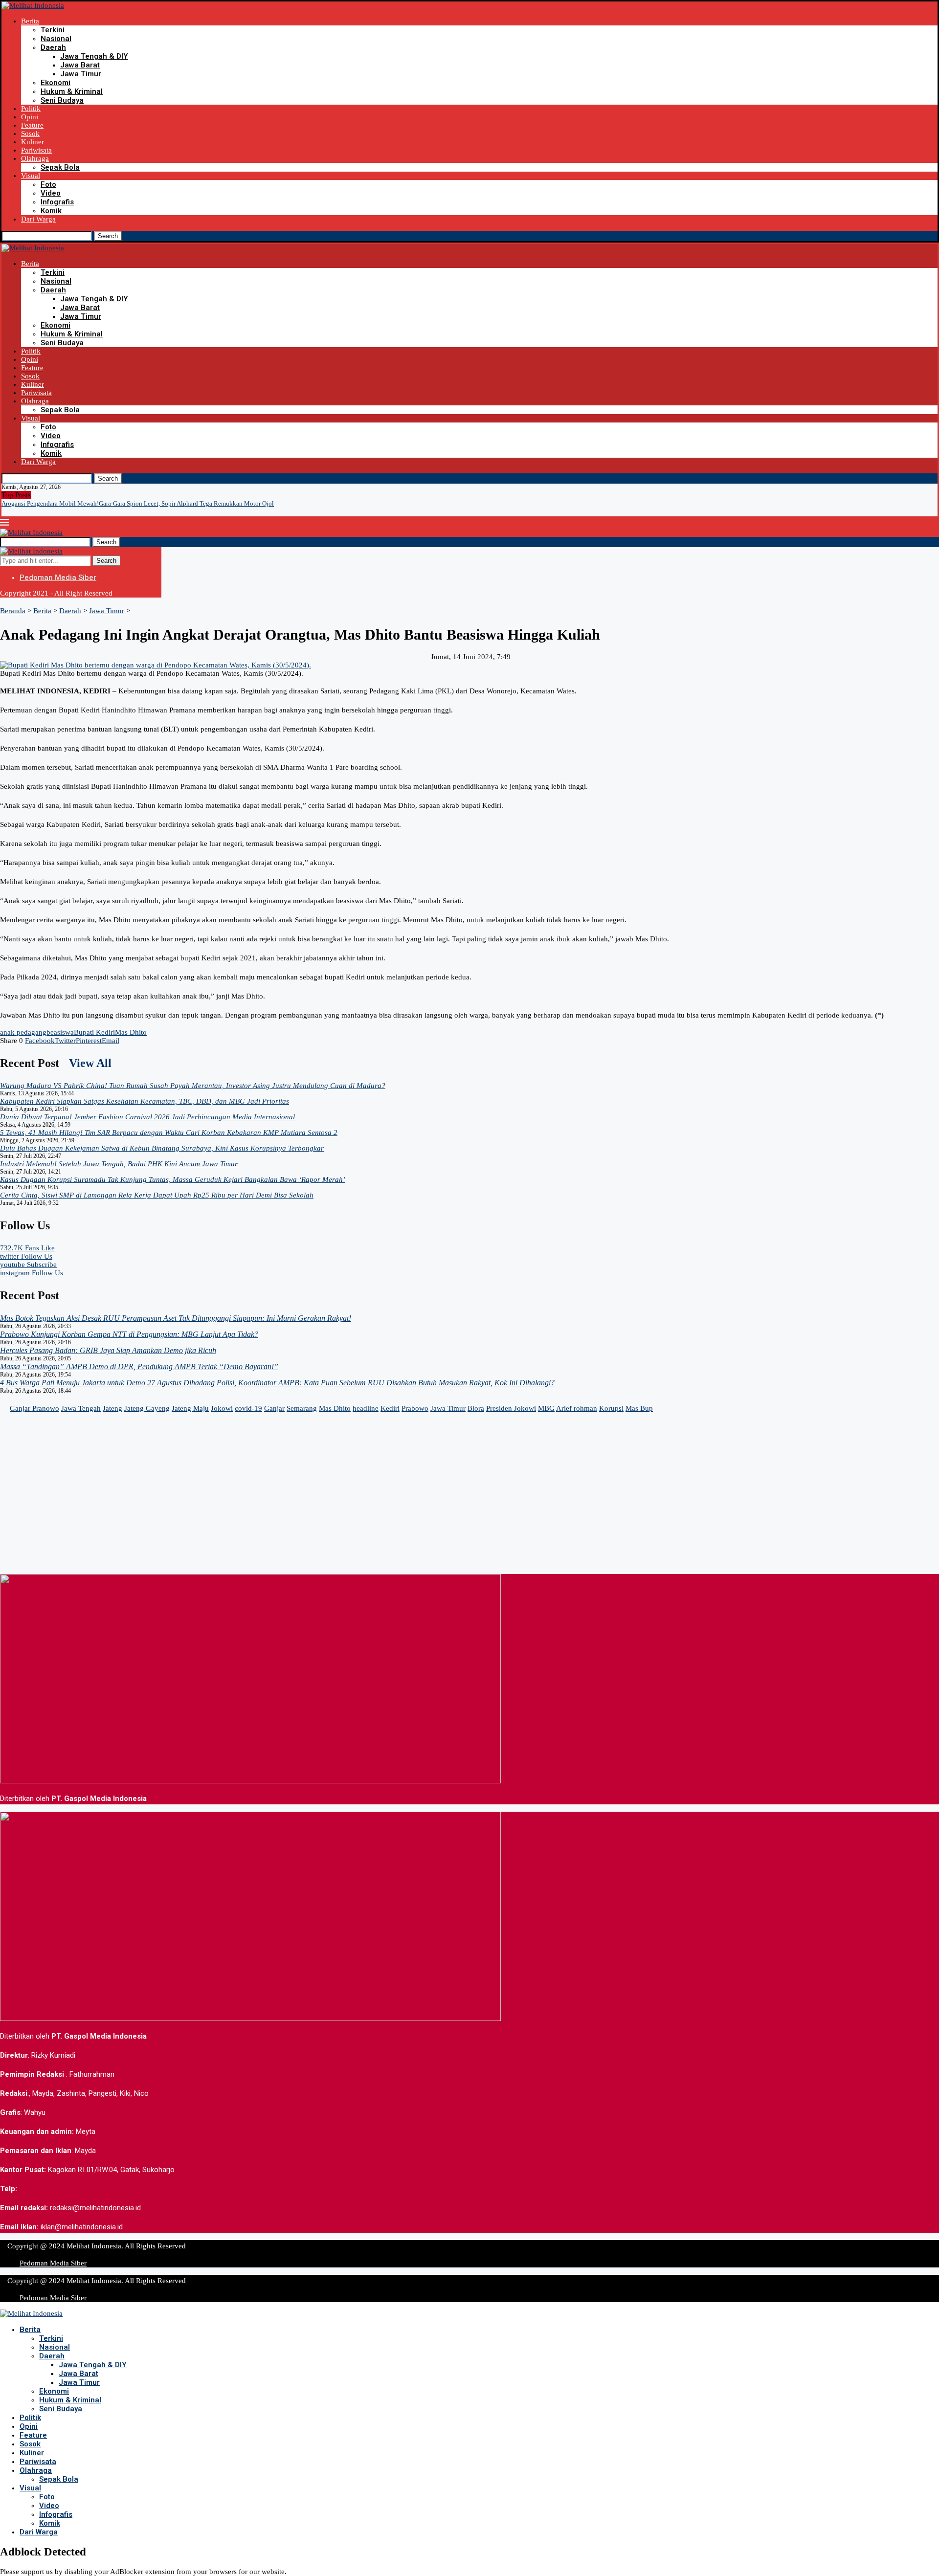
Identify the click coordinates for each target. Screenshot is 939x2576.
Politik (31, 109)
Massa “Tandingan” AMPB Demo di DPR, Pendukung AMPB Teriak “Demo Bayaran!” (139, 1366)
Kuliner (33, 142)
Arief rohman (577, 1408)
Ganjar (274, 1408)
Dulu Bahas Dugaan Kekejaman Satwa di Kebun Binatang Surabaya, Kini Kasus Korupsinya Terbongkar (162, 1148)
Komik (51, 211)
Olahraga (35, 158)
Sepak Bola (60, 167)
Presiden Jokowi (511, 1408)
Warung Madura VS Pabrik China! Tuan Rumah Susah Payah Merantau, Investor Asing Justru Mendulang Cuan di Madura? (193, 1086)
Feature (32, 125)
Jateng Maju (190, 1408)
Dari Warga (38, 219)
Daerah (53, 47)
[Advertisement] (293, 1506)
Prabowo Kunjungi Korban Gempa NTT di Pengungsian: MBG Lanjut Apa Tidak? (129, 1334)
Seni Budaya (62, 100)
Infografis (57, 202)
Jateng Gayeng (147, 1408)
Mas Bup (639, 1408)
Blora (476, 1408)
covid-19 (248, 1408)
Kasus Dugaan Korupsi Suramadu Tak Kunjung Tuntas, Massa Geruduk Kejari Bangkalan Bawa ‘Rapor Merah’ (173, 1179)
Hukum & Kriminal (72, 91)
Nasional (56, 39)
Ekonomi (56, 83)
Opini (30, 117)
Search (108, 236)
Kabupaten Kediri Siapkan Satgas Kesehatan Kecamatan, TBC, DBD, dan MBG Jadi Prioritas (145, 1101)
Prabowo (415, 1408)
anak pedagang (23, 1032)
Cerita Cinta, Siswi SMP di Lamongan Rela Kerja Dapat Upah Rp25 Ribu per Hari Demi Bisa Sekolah (157, 1195)
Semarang (302, 1408)
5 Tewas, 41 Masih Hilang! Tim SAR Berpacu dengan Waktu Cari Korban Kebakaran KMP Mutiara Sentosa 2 (169, 1133)
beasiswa (60, 1032)
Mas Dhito (131, 1032)
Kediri (390, 1408)
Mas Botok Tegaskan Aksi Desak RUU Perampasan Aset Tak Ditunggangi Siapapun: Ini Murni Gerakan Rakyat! (176, 1318)
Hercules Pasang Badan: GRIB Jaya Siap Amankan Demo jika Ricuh (108, 1350)
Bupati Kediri (94, 1032)
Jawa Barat (80, 65)
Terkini (53, 30)
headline (366, 1408)
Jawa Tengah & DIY (94, 56)
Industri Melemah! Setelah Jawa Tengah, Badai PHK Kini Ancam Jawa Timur (119, 1164)
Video (51, 193)
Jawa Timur (81, 74)
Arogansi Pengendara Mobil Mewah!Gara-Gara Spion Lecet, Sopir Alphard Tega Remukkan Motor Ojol (138, 503)
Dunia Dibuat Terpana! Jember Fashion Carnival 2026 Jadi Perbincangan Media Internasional (147, 1117)
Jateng (112, 1408)
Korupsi (611, 1408)
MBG (546, 1408)
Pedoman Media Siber (58, 577)
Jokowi (222, 1408)
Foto (48, 184)
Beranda (13, 611)
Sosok (30, 133)
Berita (30, 21)
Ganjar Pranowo (34, 1408)
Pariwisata (36, 150)
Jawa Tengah (81, 1408)
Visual (31, 176)
